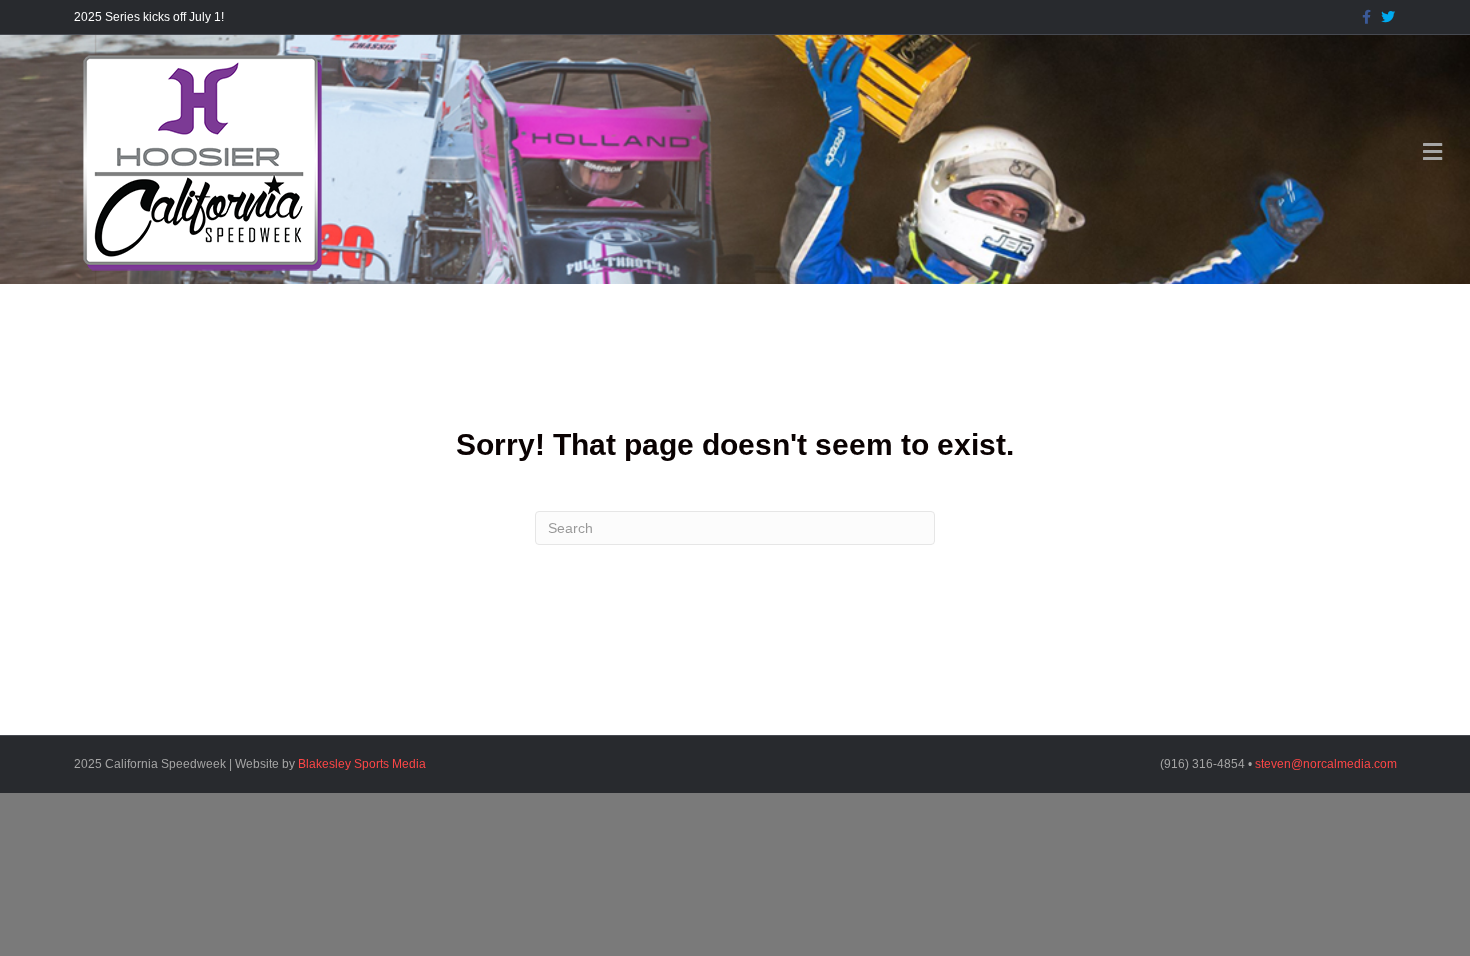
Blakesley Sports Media (362, 764)
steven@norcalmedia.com (1326, 764)
